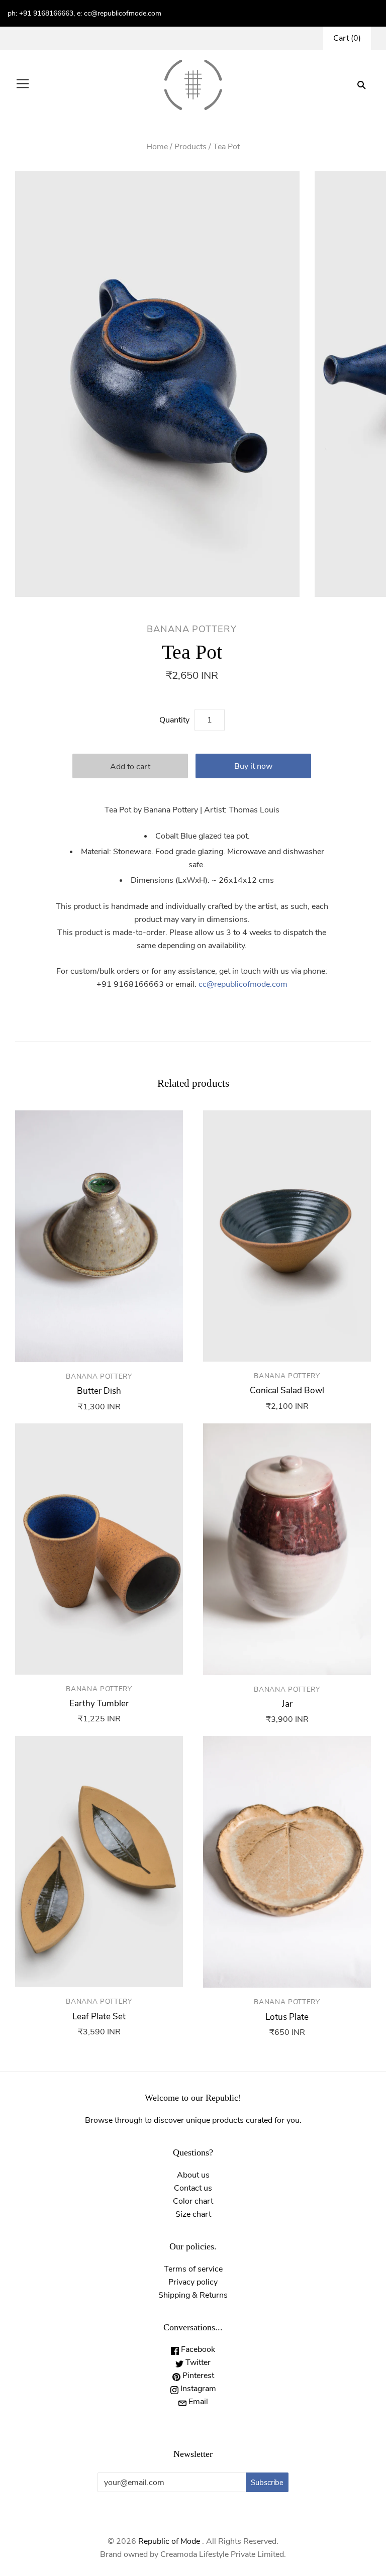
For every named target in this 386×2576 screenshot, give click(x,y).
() (347, 38)
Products (190, 147)
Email (197, 2402)
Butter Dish (99, 1391)
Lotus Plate (287, 2017)
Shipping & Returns (193, 2295)
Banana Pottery (192, 629)
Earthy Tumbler (99, 1704)
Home (157, 147)
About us (193, 2175)
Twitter (197, 2362)
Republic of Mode (169, 2541)
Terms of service (193, 2269)
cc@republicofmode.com (243, 984)
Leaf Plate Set (99, 2017)
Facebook (197, 2349)
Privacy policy (193, 2282)
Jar (287, 1704)
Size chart (193, 2214)
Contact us (193, 2188)
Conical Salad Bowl (287, 1390)
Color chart (193, 2201)
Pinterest (197, 2376)
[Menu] (23, 85)
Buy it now (253, 766)
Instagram (197, 2389)
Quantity (174, 720)
